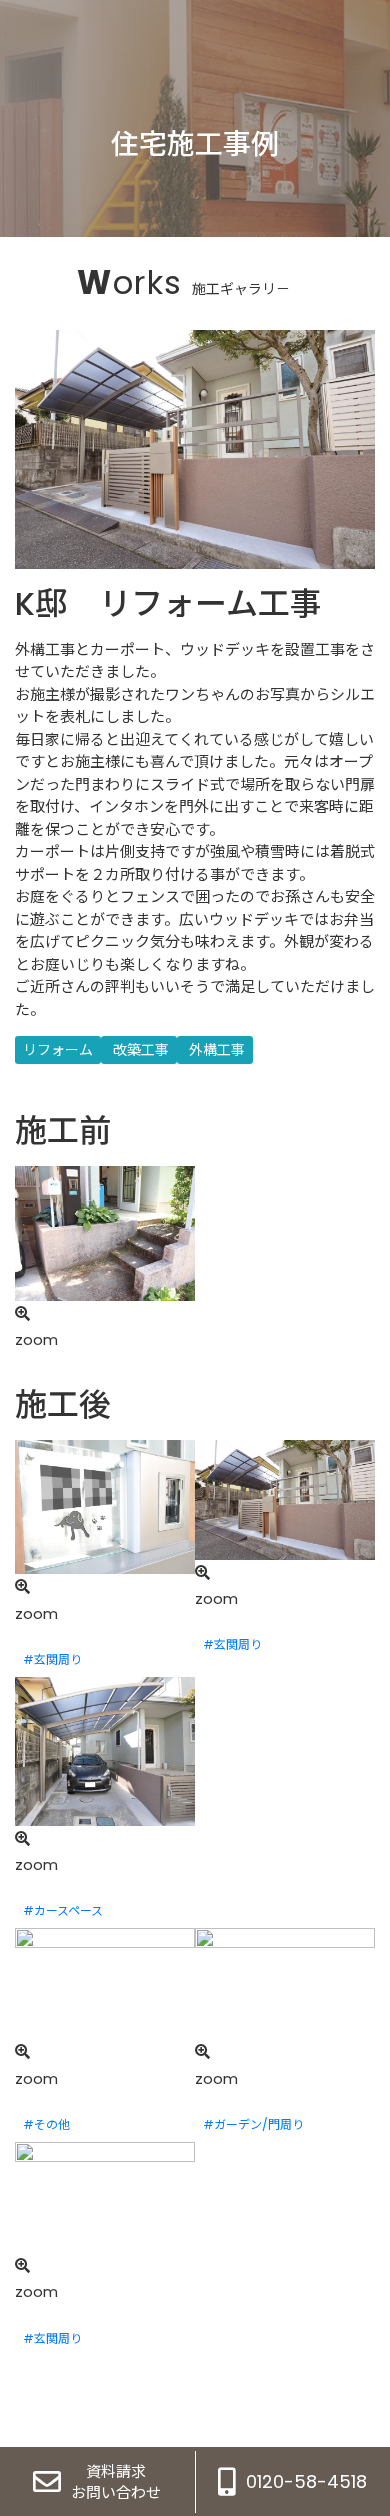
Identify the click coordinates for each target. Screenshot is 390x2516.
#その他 (46, 2124)
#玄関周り (52, 1659)
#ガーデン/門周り (253, 2124)
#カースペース (63, 1910)
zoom (36, 1339)
